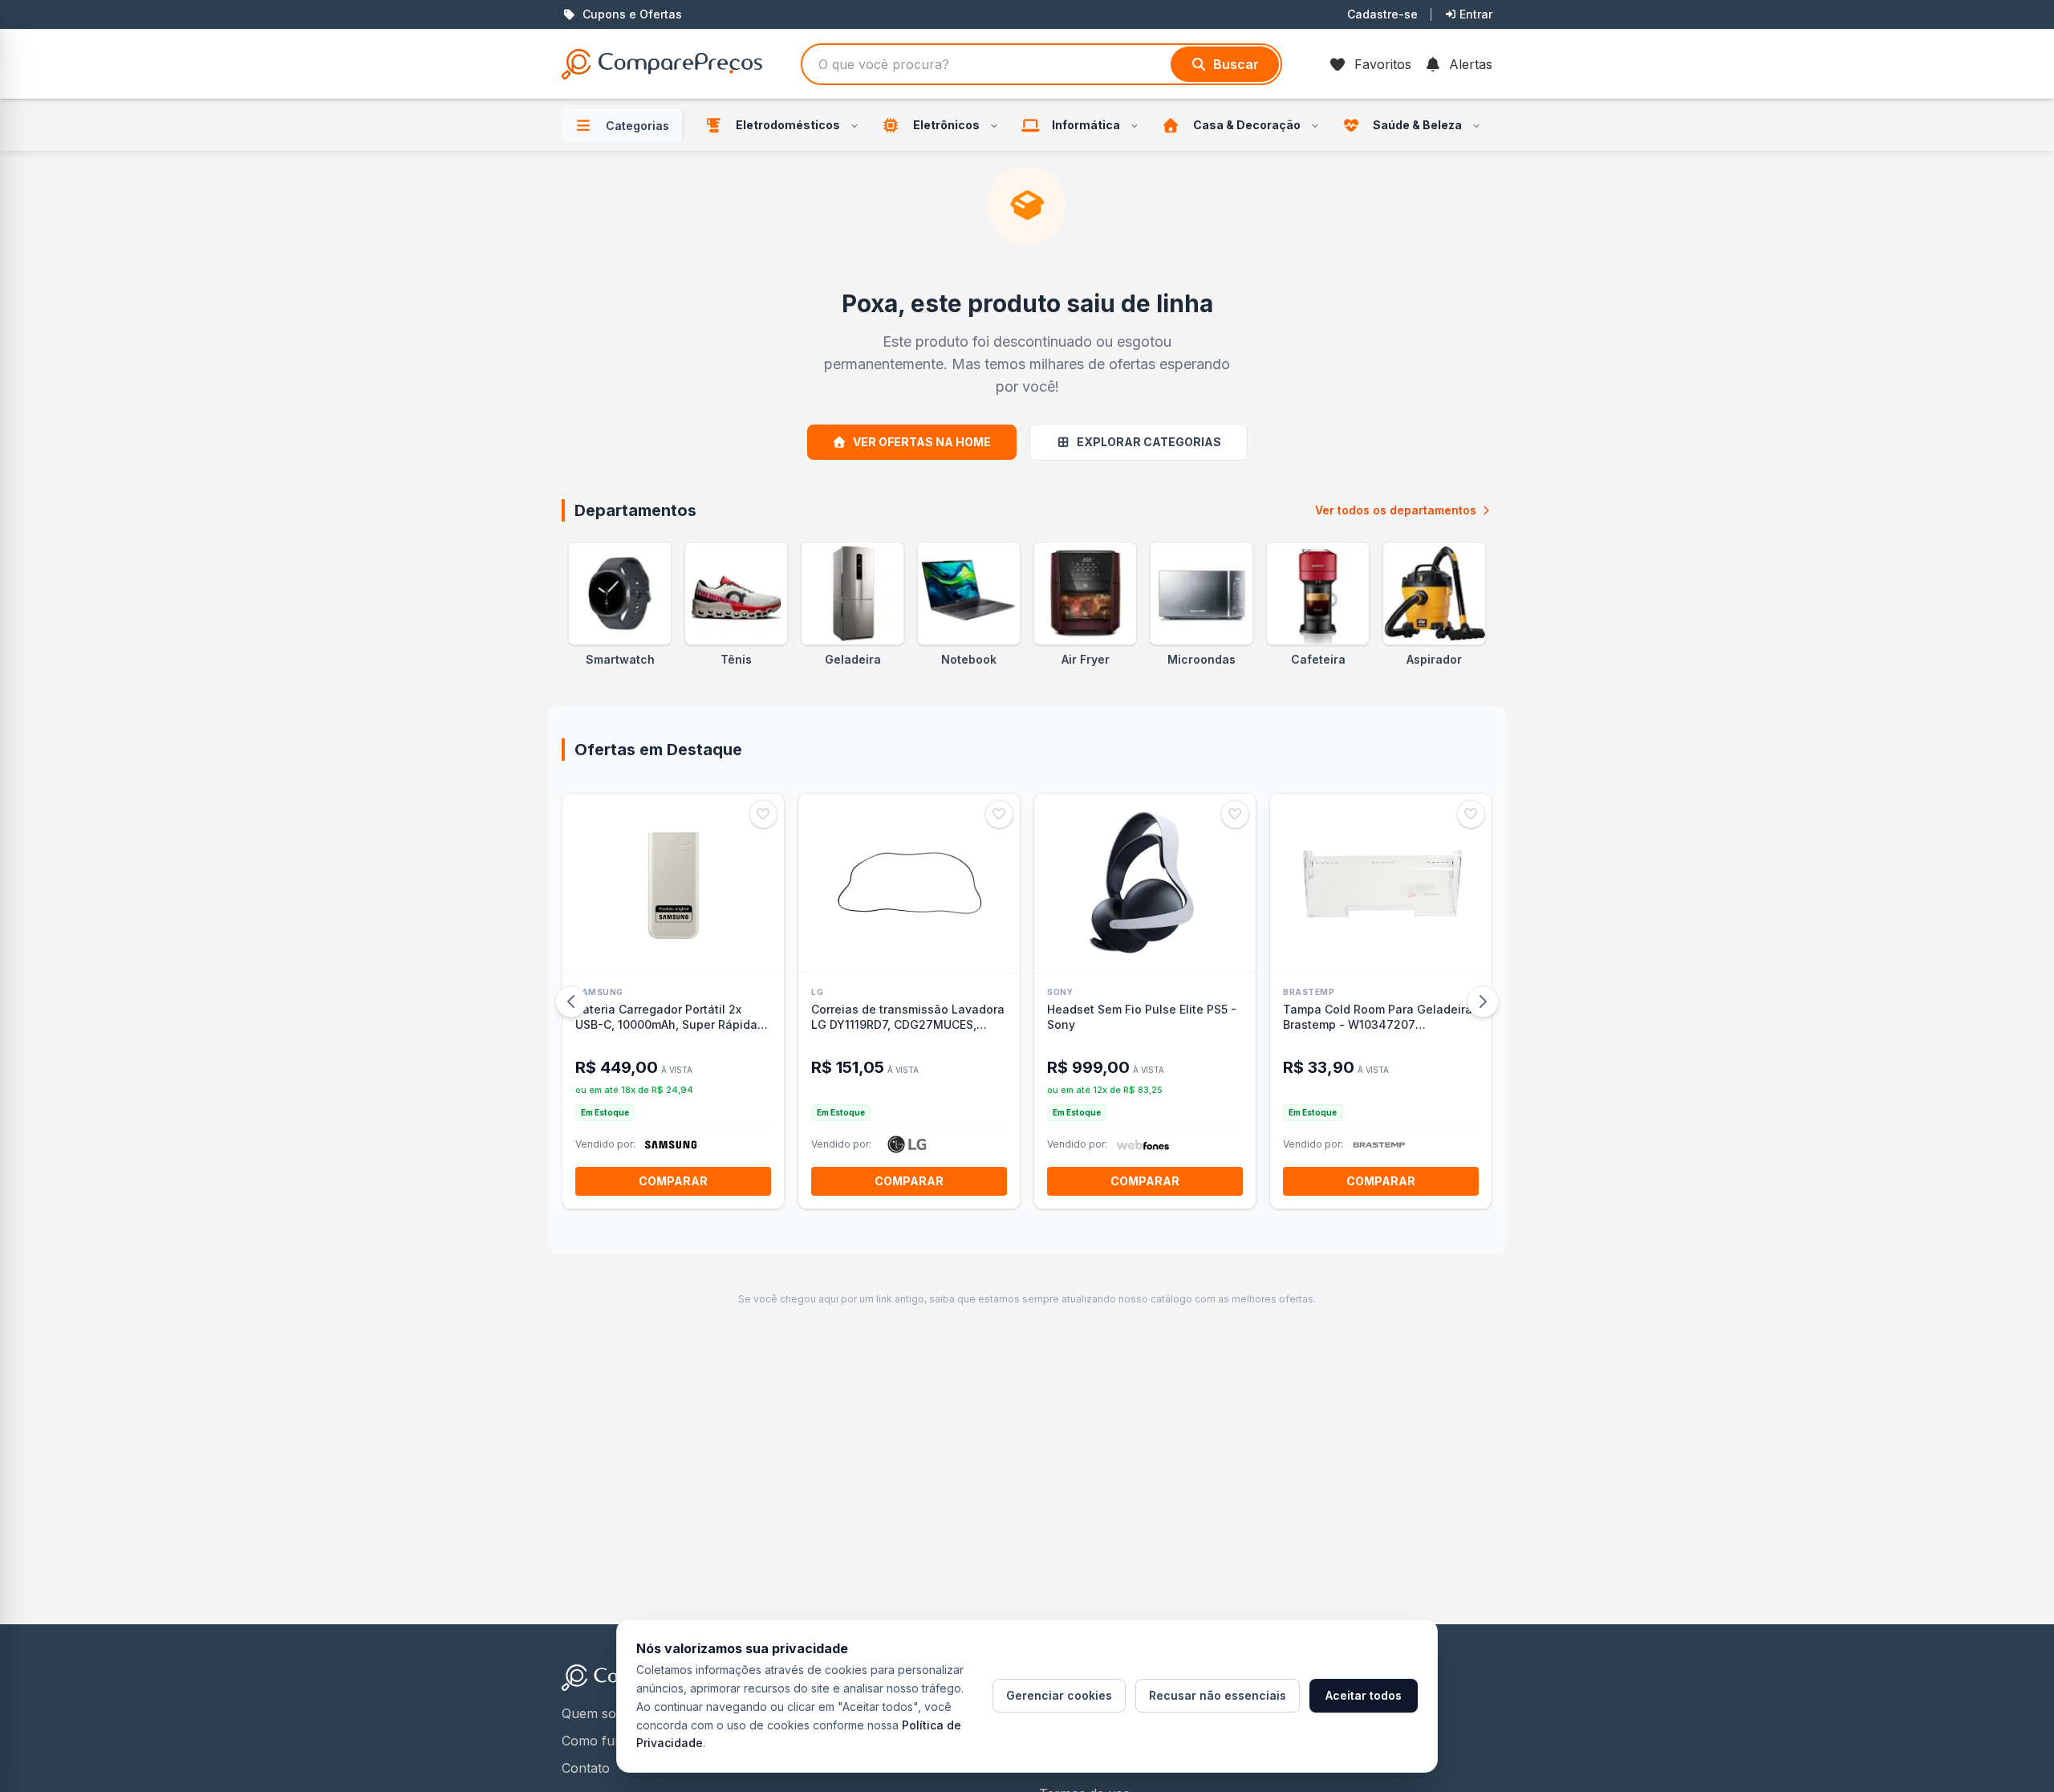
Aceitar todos (1364, 1695)
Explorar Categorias (1149, 442)
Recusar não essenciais (1218, 1695)
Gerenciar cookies (1059, 1695)
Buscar (1236, 64)
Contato (586, 1768)
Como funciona (609, 1741)
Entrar (1476, 14)
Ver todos (1396, 510)
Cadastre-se (1382, 14)
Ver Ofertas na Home (922, 442)
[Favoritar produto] (763, 814)
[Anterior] (571, 1002)
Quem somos (602, 1713)
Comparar (673, 1181)
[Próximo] (1483, 1002)
